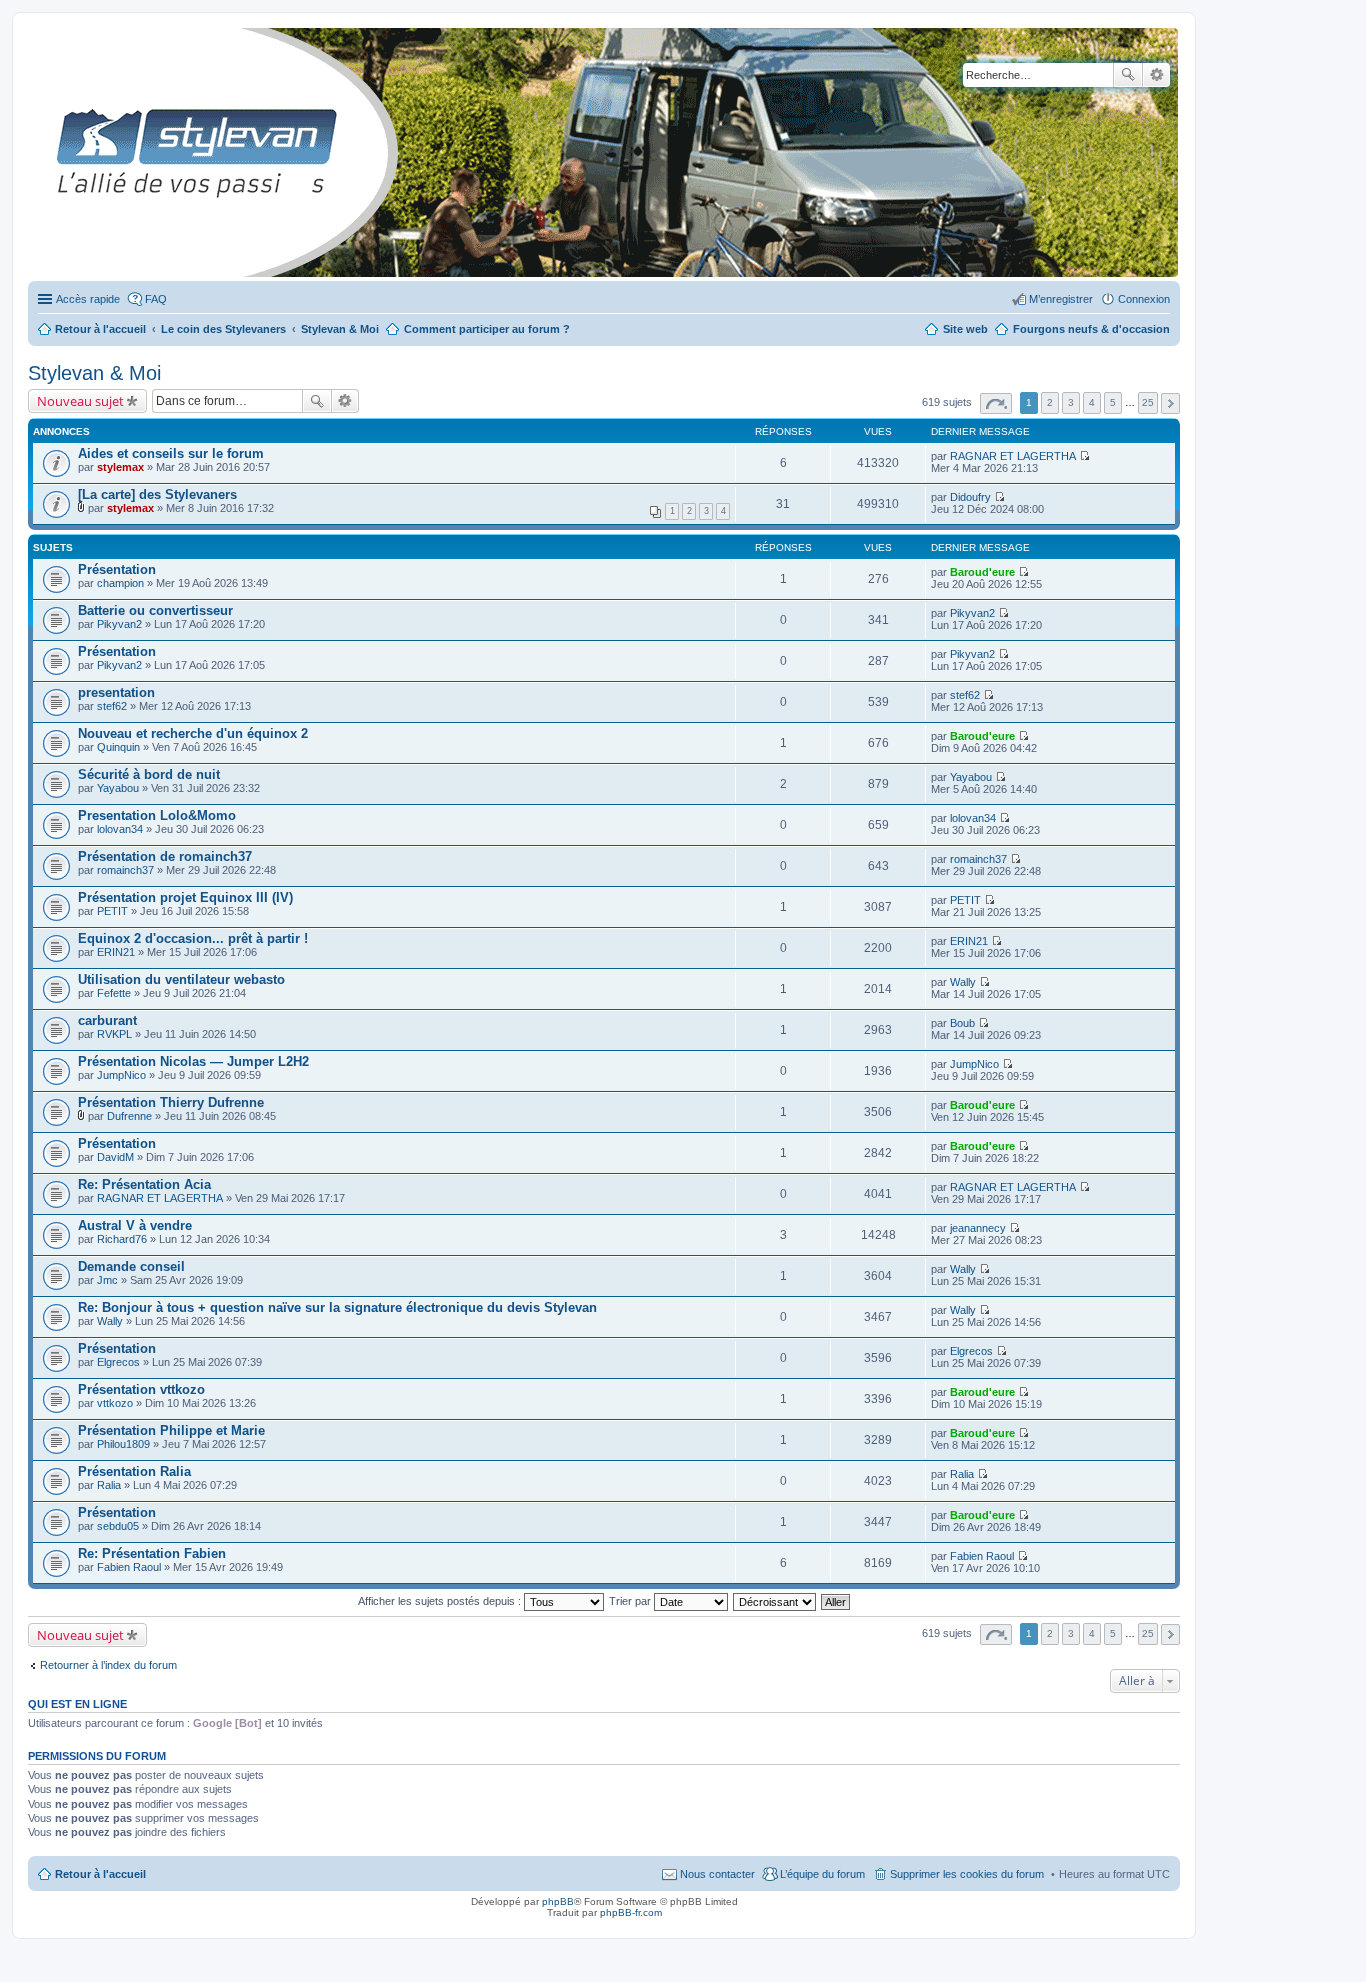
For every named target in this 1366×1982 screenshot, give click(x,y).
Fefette (114, 993)
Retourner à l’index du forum (108, 1665)
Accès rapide (88, 299)
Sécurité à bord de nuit (149, 774)
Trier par (631, 1601)
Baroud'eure (982, 572)
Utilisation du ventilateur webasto (181, 979)
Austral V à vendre (135, 1225)
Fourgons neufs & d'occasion (1091, 329)
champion (120, 583)
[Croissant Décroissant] (775, 1601)
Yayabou (118, 788)
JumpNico (121, 1075)
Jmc (107, 1280)
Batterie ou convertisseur (155, 610)
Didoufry (970, 497)
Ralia (109, 1485)
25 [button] (1148, 402)
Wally (963, 982)
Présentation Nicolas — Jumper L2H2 (193, 1061)
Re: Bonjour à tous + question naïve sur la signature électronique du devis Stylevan (337, 1307)
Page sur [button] (996, 403)
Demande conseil (131, 1266)
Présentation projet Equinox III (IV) (185, 897)
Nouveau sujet (80, 401)
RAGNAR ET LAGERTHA (1013, 456)
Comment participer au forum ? (487, 329)
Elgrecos (118, 1362)
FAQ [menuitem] (156, 299)
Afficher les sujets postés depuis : (441, 1601)
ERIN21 (116, 952)
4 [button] (1092, 402)
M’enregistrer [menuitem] (1061, 299)
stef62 (112, 706)
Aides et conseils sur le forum (171, 453)
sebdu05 (118, 1526)
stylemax (120, 467)
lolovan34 (120, 829)
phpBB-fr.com (631, 1912)
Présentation (117, 569)
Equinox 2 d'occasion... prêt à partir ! (193, 938)
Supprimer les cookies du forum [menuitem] (967, 1874)
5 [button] (1113, 402)
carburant (107, 1020)
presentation (116, 692)
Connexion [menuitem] (1144, 299)
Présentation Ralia (134, 1471)
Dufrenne (129, 1116)
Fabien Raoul (129, 1567)
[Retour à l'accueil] (44, 152)
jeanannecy (978, 1228)
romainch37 (125, 870)
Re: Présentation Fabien (152, 1553)
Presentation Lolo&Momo (157, 815)
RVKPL (114, 1034)
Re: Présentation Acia (144, 1184)
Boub (962, 1023)
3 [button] (1071, 402)
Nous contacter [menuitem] (717, 1874)
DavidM (115, 1157)
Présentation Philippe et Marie (171, 1430)
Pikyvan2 (119, 624)
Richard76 (122, 1239)
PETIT (112, 911)
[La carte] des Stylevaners (157, 494)
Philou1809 (123, 1444)
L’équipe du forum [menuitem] (822, 1874)
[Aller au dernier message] (1084, 456)
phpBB (558, 1901)
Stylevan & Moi (94, 373)
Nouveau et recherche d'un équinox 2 (193, 733)
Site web (965, 329)
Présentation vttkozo (141, 1389)
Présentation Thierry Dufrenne (171, 1102)
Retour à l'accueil (100, 1874)
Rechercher (1128, 75)
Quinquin (118, 747)
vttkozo (115, 1403)
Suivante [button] (1170, 403)
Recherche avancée (1156, 75)
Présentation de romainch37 (165, 856)
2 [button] (1050, 402)
